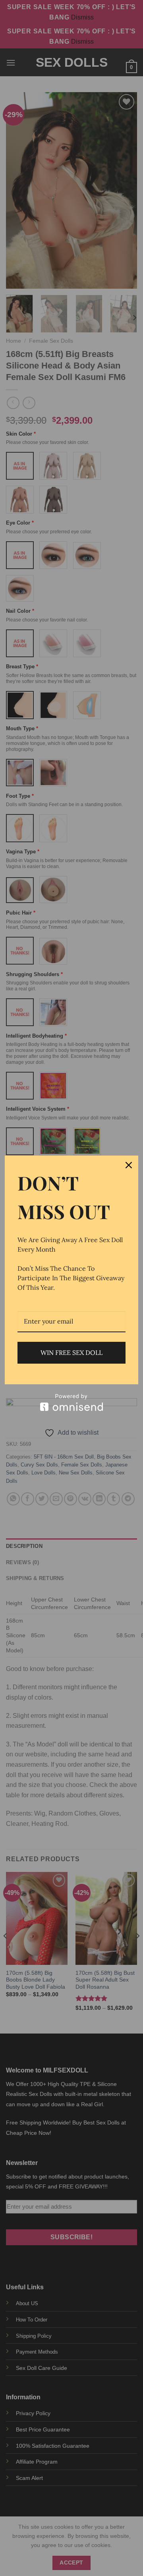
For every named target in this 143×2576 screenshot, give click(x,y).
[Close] (129, 1165)
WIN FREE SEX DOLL (71, 1353)
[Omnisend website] (71, 1402)
